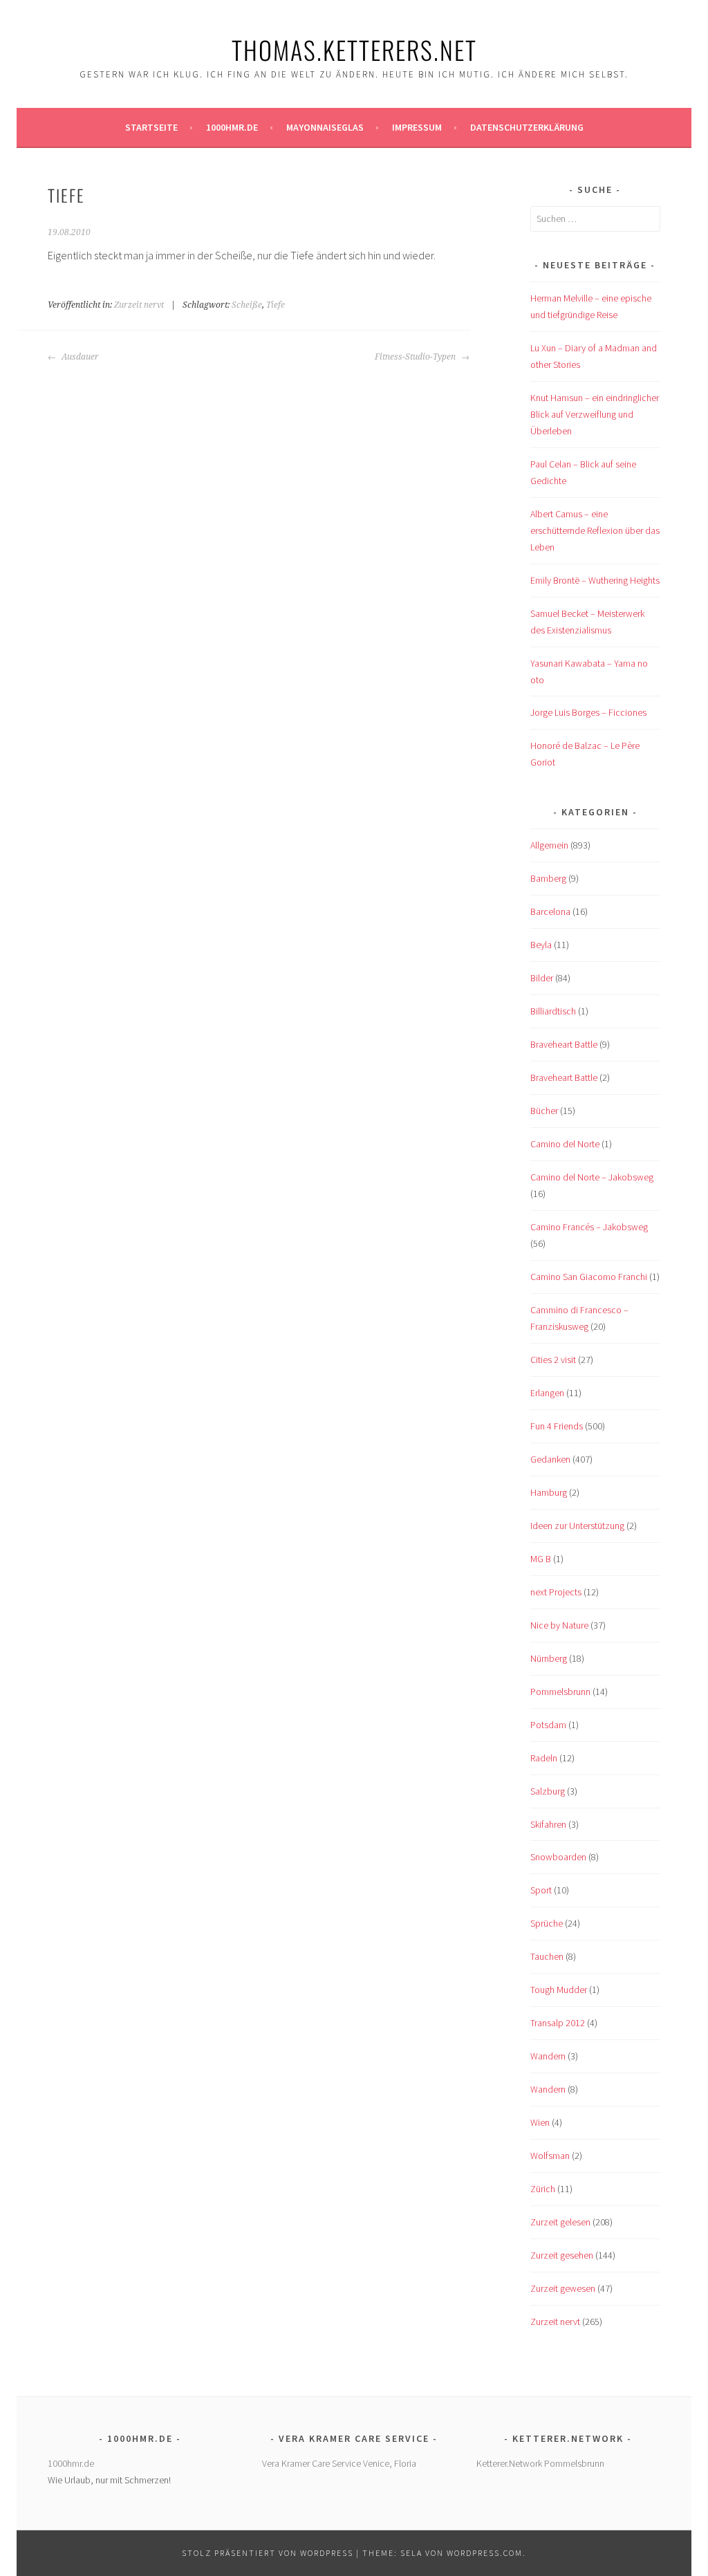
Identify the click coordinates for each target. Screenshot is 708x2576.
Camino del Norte (565, 1144)
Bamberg (548, 878)
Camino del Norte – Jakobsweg (592, 1177)
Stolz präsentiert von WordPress (268, 2553)
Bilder (542, 978)
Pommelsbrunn (560, 1692)
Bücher (544, 1111)
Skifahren (548, 1824)
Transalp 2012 (558, 2023)
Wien (540, 2122)
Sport (541, 1890)
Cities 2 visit (553, 1360)
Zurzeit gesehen (562, 2255)
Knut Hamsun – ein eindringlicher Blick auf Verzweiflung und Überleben (595, 414)
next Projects (556, 1592)
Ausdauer (79, 357)
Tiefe (276, 305)
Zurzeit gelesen (560, 2222)
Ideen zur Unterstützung (577, 1526)
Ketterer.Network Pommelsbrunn (540, 2463)
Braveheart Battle (564, 1044)
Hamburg (549, 1492)
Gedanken (550, 1459)
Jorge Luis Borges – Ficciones (588, 712)
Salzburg (548, 1791)
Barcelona (550, 911)
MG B (541, 1559)
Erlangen (547, 1393)
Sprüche (547, 1923)
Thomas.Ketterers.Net (354, 49)
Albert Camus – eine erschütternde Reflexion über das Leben (595, 530)
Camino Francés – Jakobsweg (589, 1227)
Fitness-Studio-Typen (416, 357)
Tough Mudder (559, 1990)
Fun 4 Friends (557, 1426)
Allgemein (549, 845)
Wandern (548, 2056)
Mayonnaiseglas (325, 127)
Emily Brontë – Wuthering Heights (595, 580)
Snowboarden (558, 1857)
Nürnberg (549, 1658)
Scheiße (247, 305)
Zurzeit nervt (139, 305)
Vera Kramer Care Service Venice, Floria (339, 2463)
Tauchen (547, 1956)
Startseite (151, 127)
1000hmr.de (232, 127)
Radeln (544, 1758)
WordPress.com (485, 2553)
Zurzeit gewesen (563, 2288)
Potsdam (548, 1725)
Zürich (543, 2189)
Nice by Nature (559, 1625)
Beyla (541, 945)
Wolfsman (550, 2156)
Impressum (417, 127)
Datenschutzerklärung (527, 127)
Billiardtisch (553, 1011)
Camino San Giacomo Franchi (589, 1277)
